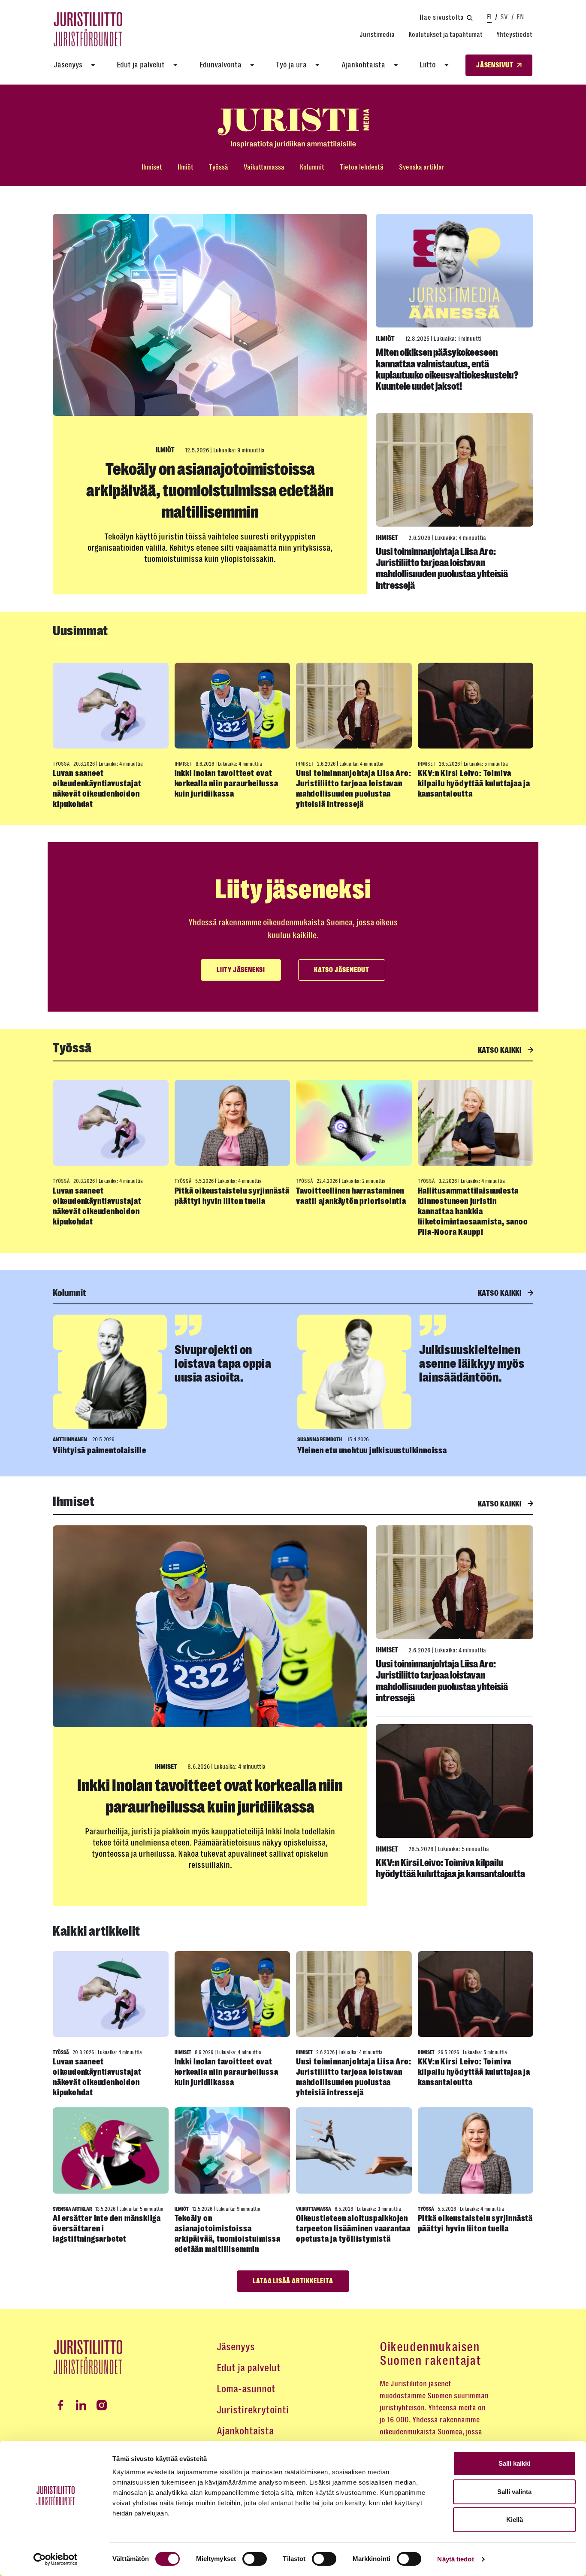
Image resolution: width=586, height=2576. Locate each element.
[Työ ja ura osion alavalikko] (317, 65)
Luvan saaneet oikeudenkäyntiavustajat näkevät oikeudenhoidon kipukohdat (97, 789)
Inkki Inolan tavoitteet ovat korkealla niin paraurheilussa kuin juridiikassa (227, 783)
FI (489, 17)
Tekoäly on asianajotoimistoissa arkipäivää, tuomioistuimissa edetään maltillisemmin (210, 491)
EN (520, 17)
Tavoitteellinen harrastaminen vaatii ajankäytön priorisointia (351, 1196)
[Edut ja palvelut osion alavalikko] (175, 65)
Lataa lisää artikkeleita (293, 2281)
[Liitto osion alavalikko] (447, 65)
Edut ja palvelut (141, 65)
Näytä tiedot (455, 2559)
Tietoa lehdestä (362, 167)
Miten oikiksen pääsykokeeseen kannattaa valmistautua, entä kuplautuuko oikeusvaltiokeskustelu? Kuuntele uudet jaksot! (447, 369)
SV (504, 17)
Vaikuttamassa (264, 167)
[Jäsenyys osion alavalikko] (93, 65)
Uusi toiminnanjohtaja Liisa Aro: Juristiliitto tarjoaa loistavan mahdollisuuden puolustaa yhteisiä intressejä (442, 568)
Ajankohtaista (363, 65)
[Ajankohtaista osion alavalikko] (396, 65)
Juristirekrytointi (253, 2410)
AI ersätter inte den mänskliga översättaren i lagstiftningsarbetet (107, 2229)
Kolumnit (312, 167)
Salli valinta (514, 2492)
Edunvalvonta (221, 65)
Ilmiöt (186, 167)
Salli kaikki (514, 2463)
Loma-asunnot (246, 2389)
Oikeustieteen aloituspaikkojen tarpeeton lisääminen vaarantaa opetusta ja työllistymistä (353, 2229)
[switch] (255, 2559)
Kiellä (515, 2520)
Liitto (428, 65)
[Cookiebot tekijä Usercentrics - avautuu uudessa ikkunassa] (56, 2559)
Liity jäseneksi (241, 970)
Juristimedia (377, 35)
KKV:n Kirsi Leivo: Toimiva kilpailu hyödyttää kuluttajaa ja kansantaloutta (474, 783)
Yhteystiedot (514, 35)
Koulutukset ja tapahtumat (446, 35)
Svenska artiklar (422, 167)
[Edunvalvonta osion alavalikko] (252, 65)
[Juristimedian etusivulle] (293, 128)
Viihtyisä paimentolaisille (100, 1450)
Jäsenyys (68, 65)
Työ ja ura (291, 65)
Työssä (219, 167)
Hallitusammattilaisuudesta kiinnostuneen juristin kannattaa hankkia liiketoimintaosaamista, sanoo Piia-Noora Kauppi (473, 1211)
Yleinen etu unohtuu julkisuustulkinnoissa (372, 1450)
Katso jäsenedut (342, 970)
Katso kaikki (501, 1050)
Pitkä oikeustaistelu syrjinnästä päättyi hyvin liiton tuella (232, 1196)
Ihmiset (152, 167)
